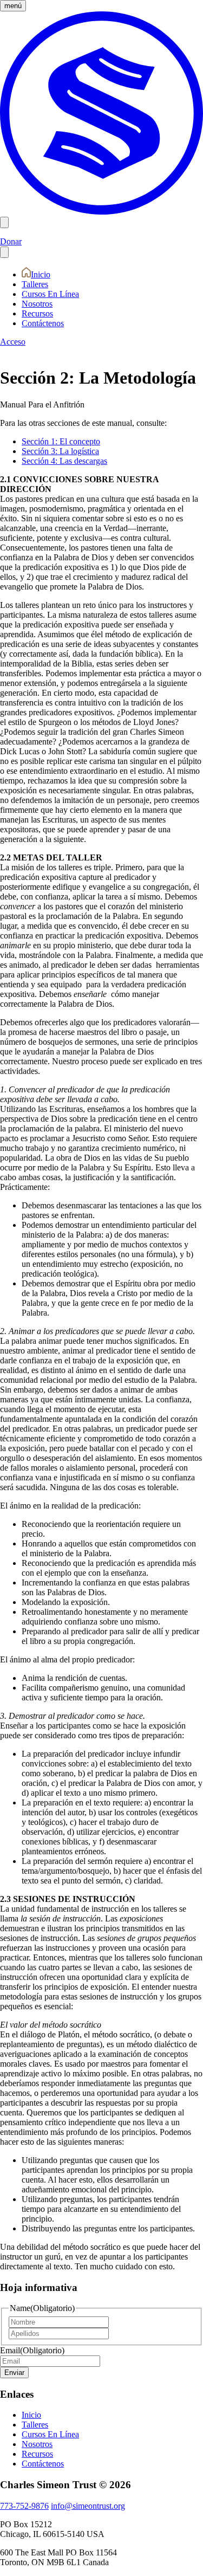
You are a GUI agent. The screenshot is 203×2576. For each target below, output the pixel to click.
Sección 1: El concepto (61, 441)
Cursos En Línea (50, 294)
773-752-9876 (24, 2506)
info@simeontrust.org (88, 2506)
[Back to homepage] (101, 212)
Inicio (41, 274)
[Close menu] (4, 252)
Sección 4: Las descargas (64, 461)
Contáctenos (43, 323)
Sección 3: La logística (60, 451)
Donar (11, 241)
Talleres (35, 284)
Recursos (37, 313)
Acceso (13, 342)
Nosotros (37, 304)
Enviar (14, 2373)
